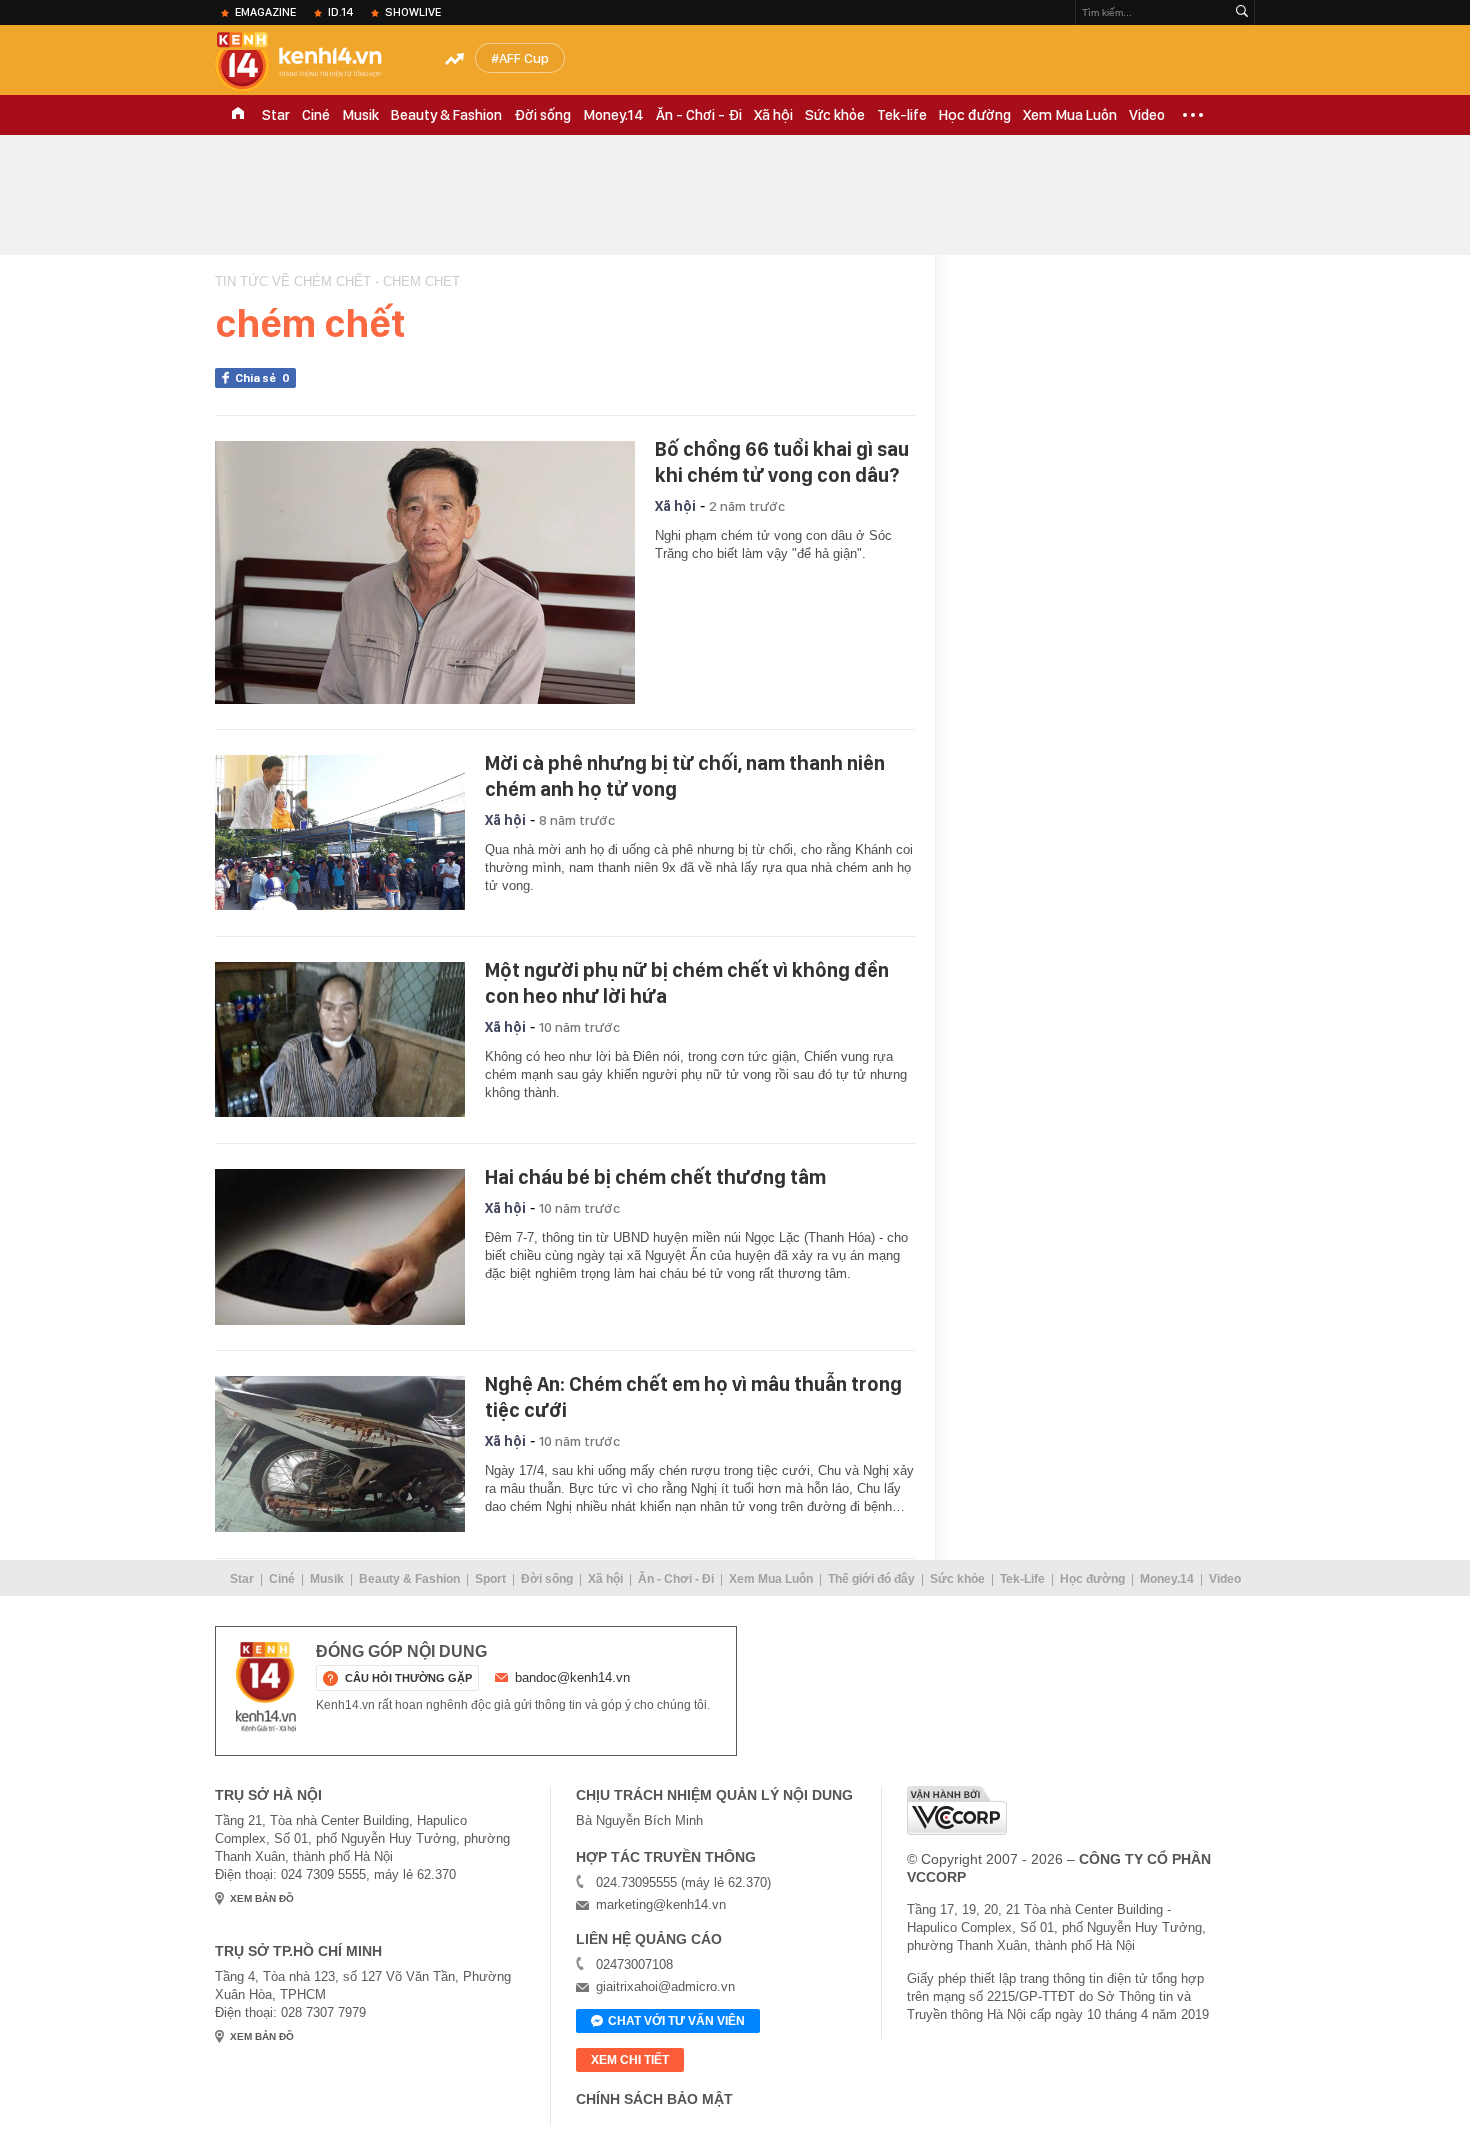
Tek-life (902, 115)
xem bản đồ (262, 1898)
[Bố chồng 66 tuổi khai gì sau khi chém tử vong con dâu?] (425, 572)
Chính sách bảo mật (654, 2099)
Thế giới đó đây (871, 1579)
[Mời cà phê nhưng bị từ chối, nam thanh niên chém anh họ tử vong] (340, 833)
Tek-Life (1022, 1579)
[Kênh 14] (266, 1687)
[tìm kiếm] (1242, 12)
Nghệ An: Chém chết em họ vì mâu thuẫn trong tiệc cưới (693, 1397)
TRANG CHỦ (238, 115)
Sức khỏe (835, 115)
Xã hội (773, 115)
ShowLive (413, 12)
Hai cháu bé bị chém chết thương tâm (655, 1177)
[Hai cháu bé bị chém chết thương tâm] (340, 1247)
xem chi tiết (630, 2060)
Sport (490, 1579)
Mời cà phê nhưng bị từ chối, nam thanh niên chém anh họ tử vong (685, 776)
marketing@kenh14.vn (661, 1904)
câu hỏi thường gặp (408, 1678)
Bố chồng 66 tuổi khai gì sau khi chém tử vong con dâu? (782, 462)
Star (276, 115)
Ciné (316, 115)
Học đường (975, 115)
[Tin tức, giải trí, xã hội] (315, 62)
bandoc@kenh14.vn (572, 1677)
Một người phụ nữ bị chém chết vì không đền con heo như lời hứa (687, 983)
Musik (360, 115)
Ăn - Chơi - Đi (699, 115)
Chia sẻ (262, 378)
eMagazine (265, 12)
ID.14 (340, 12)
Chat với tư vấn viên (676, 2021)
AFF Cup (524, 58)
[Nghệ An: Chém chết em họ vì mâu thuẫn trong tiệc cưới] (340, 1454)
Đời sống (542, 115)
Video (1147, 115)
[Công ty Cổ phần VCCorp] (957, 1810)
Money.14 (613, 115)
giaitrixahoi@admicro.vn (665, 1986)
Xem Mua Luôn (1070, 115)
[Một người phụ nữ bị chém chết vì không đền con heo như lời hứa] (340, 1040)
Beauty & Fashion (446, 115)
